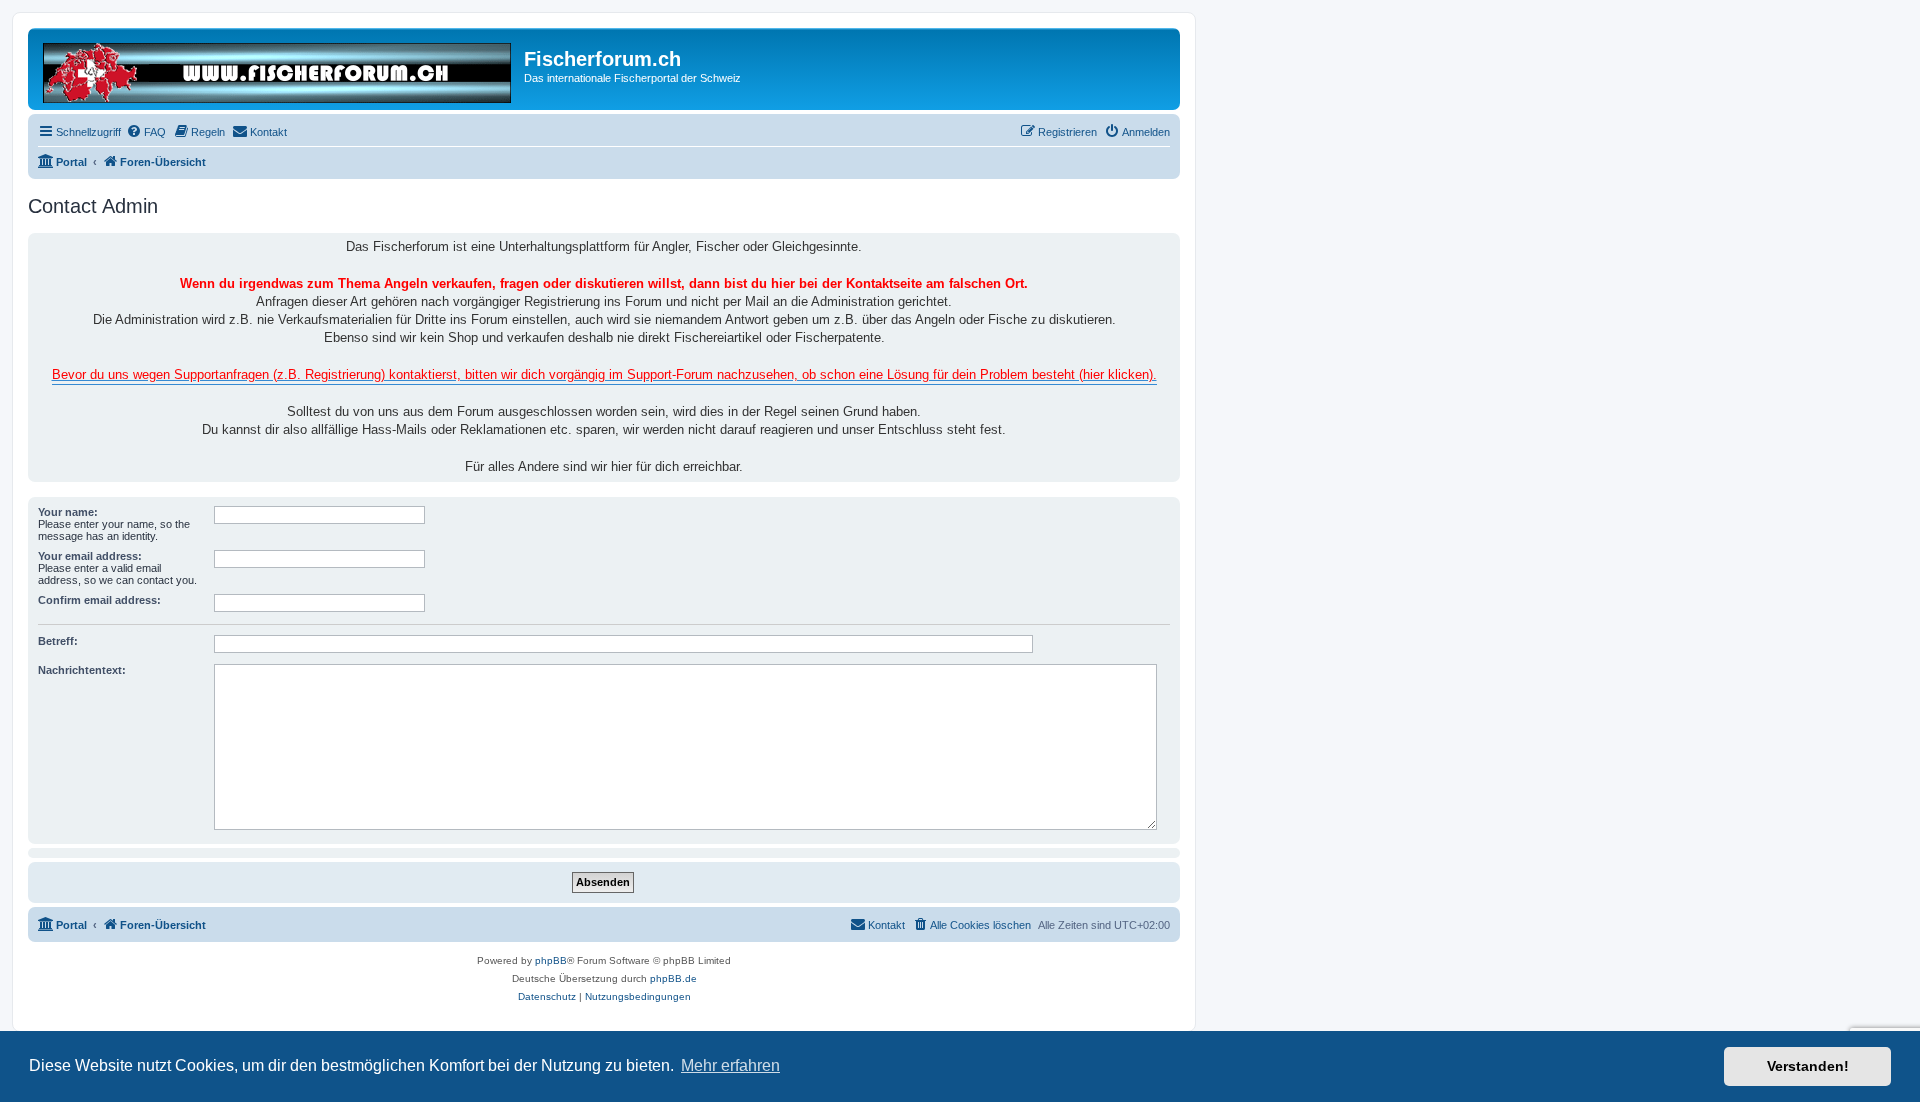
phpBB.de (673, 978)
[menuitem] (146, 132)
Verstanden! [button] (1808, 1066)
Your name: (68, 512)
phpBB (551, 960)
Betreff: (58, 641)
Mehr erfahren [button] (730, 1065)
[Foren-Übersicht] (278, 69)
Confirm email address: (99, 600)
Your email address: (90, 556)
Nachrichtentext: (82, 670)
